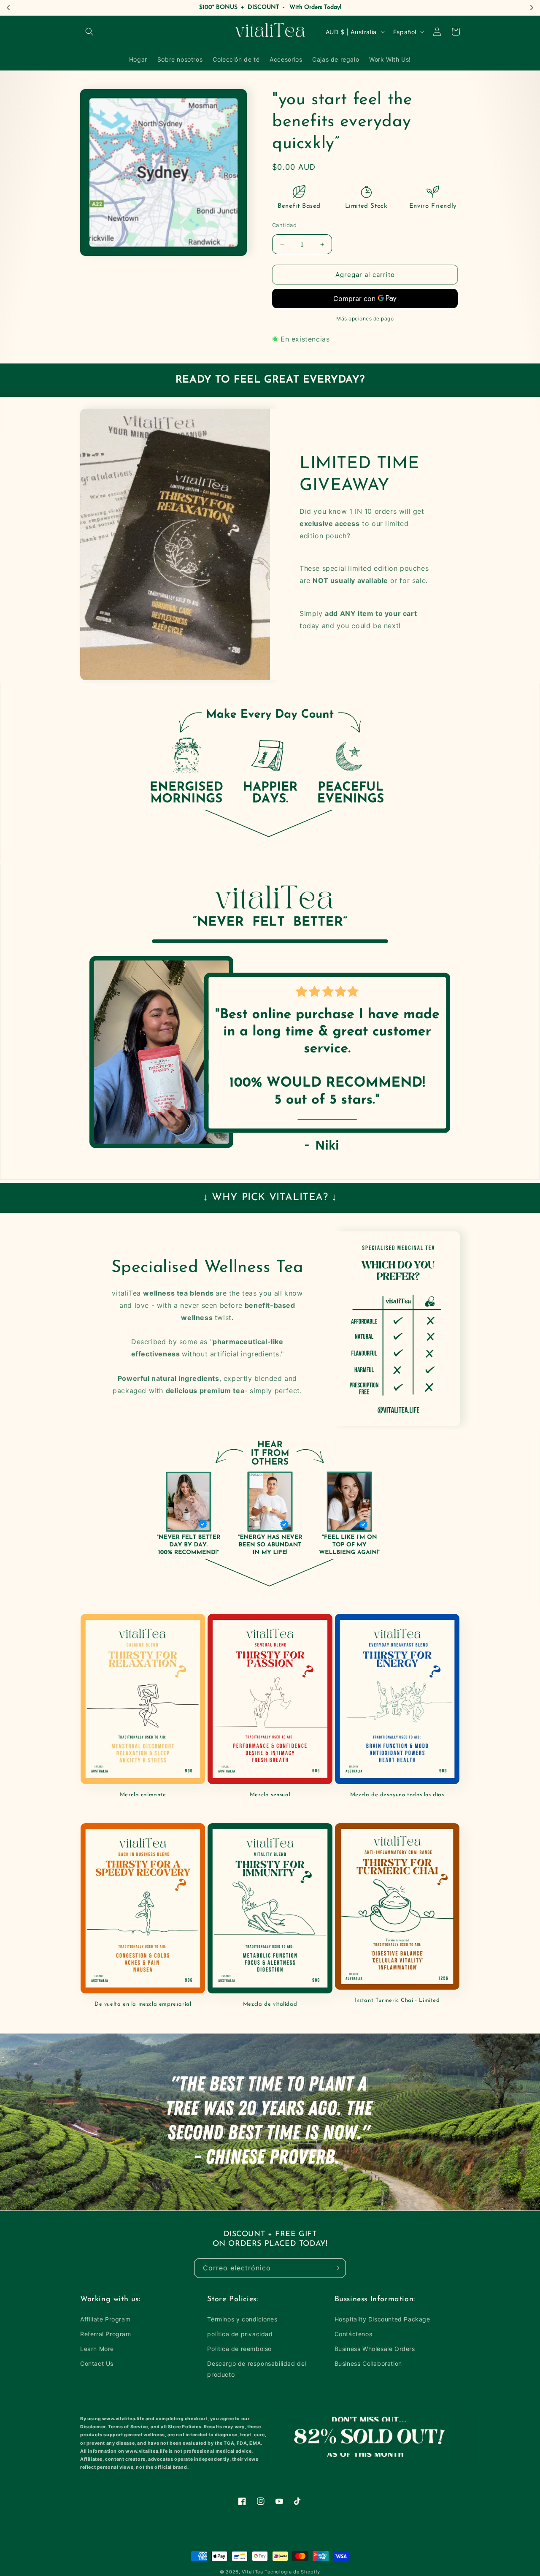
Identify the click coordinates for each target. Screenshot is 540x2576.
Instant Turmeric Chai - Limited (397, 2000)
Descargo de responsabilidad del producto (257, 2369)
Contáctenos (354, 2334)
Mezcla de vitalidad (270, 2004)
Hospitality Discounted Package (382, 2319)
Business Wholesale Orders (375, 2349)
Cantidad (284, 225)
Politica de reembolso (239, 2349)
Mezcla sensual (270, 1795)
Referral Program (106, 2334)
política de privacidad (240, 2334)
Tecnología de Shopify (292, 2572)
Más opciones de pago (365, 319)
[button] (89, 32)
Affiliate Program (105, 2319)
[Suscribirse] (336, 2268)
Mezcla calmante (143, 1795)
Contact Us (97, 2363)
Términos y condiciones (242, 2319)
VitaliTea (252, 2572)
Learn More (97, 2349)
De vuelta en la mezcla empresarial (143, 2004)
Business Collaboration (368, 2363)
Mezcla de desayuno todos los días (397, 1795)
